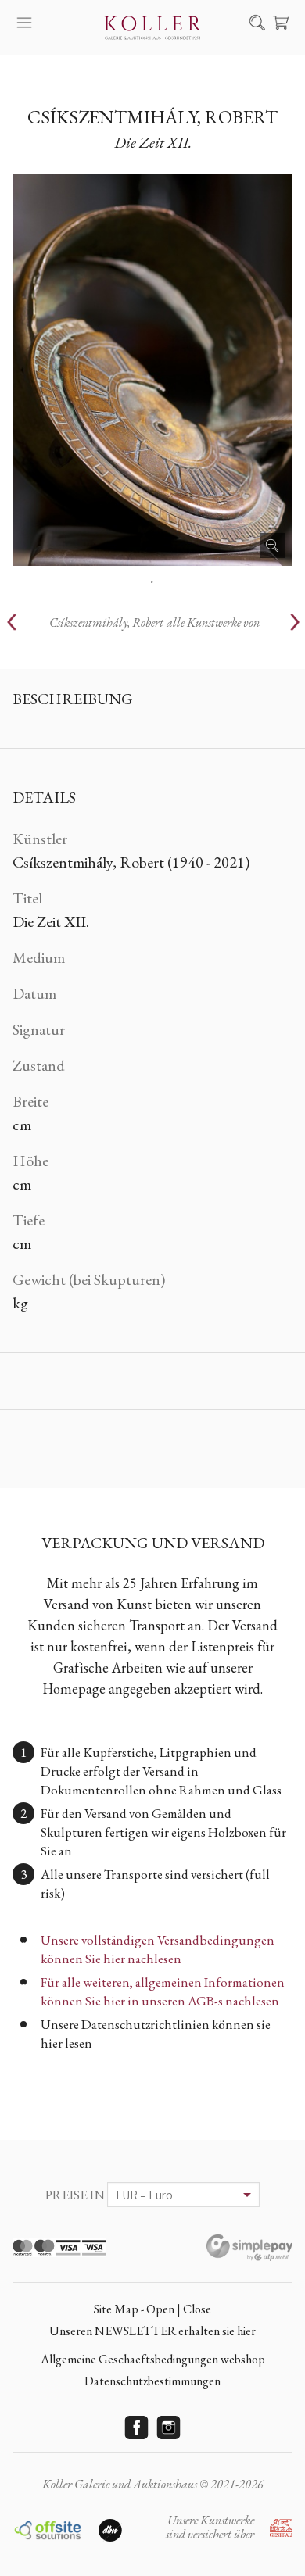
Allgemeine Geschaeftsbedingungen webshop (153, 2359)
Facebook (137, 2428)
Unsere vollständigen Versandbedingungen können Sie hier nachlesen (158, 1949)
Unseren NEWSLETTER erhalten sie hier (152, 2331)
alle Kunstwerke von (154, 623)
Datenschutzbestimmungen (152, 2381)
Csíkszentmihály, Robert (152, 117)
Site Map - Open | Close (152, 2309)
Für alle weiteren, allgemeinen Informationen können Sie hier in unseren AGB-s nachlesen (163, 1991)
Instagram (169, 2428)
